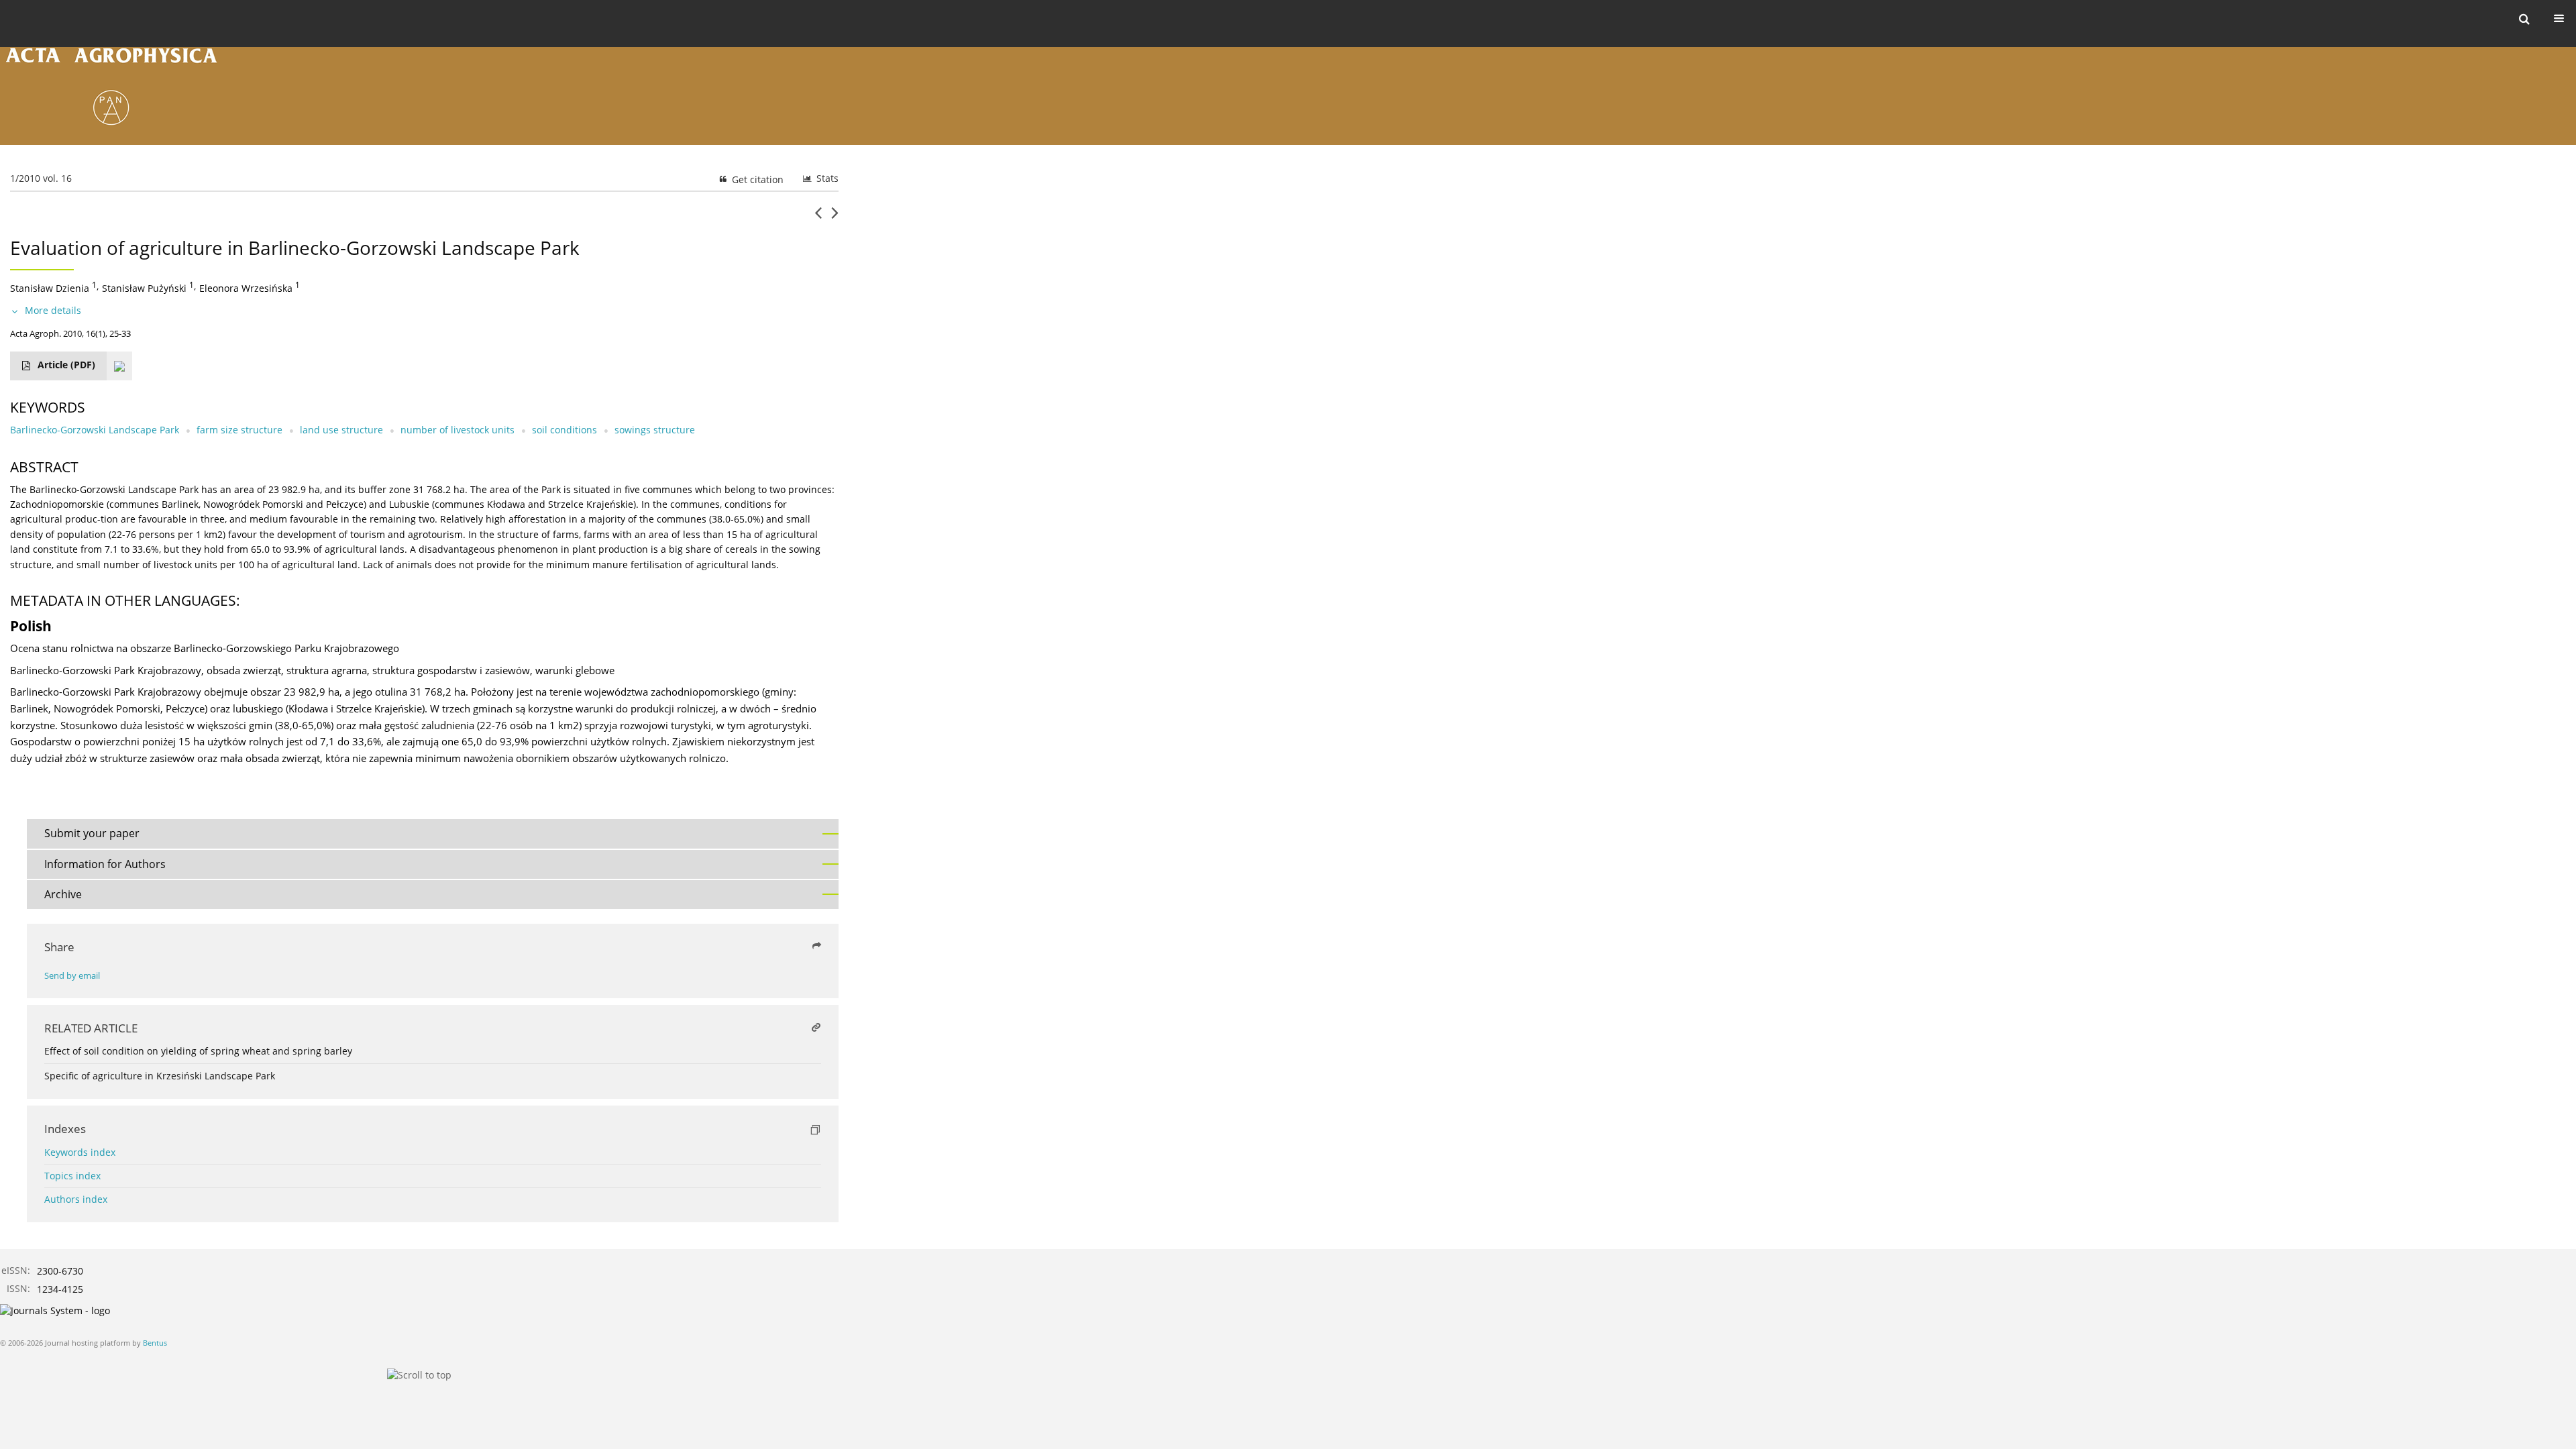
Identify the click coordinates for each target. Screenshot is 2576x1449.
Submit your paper (92, 833)
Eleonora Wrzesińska (246, 288)
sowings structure (655, 430)
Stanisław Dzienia (50, 288)
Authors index (76, 1199)
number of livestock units (458, 430)
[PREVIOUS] (818, 218)
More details (53, 310)
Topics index (72, 1176)
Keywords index (80, 1152)
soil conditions (565, 430)
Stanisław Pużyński (144, 288)
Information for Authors (105, 864)
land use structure (341, 430)
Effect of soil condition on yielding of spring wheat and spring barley (198, 1051)
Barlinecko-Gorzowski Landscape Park (95, 430)
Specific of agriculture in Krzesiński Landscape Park (160, 1076)
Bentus (155, 1343)
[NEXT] (835, 218)
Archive (63, 894)
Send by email (72, 976)
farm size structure (239, 430)
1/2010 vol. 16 (41, 178)
